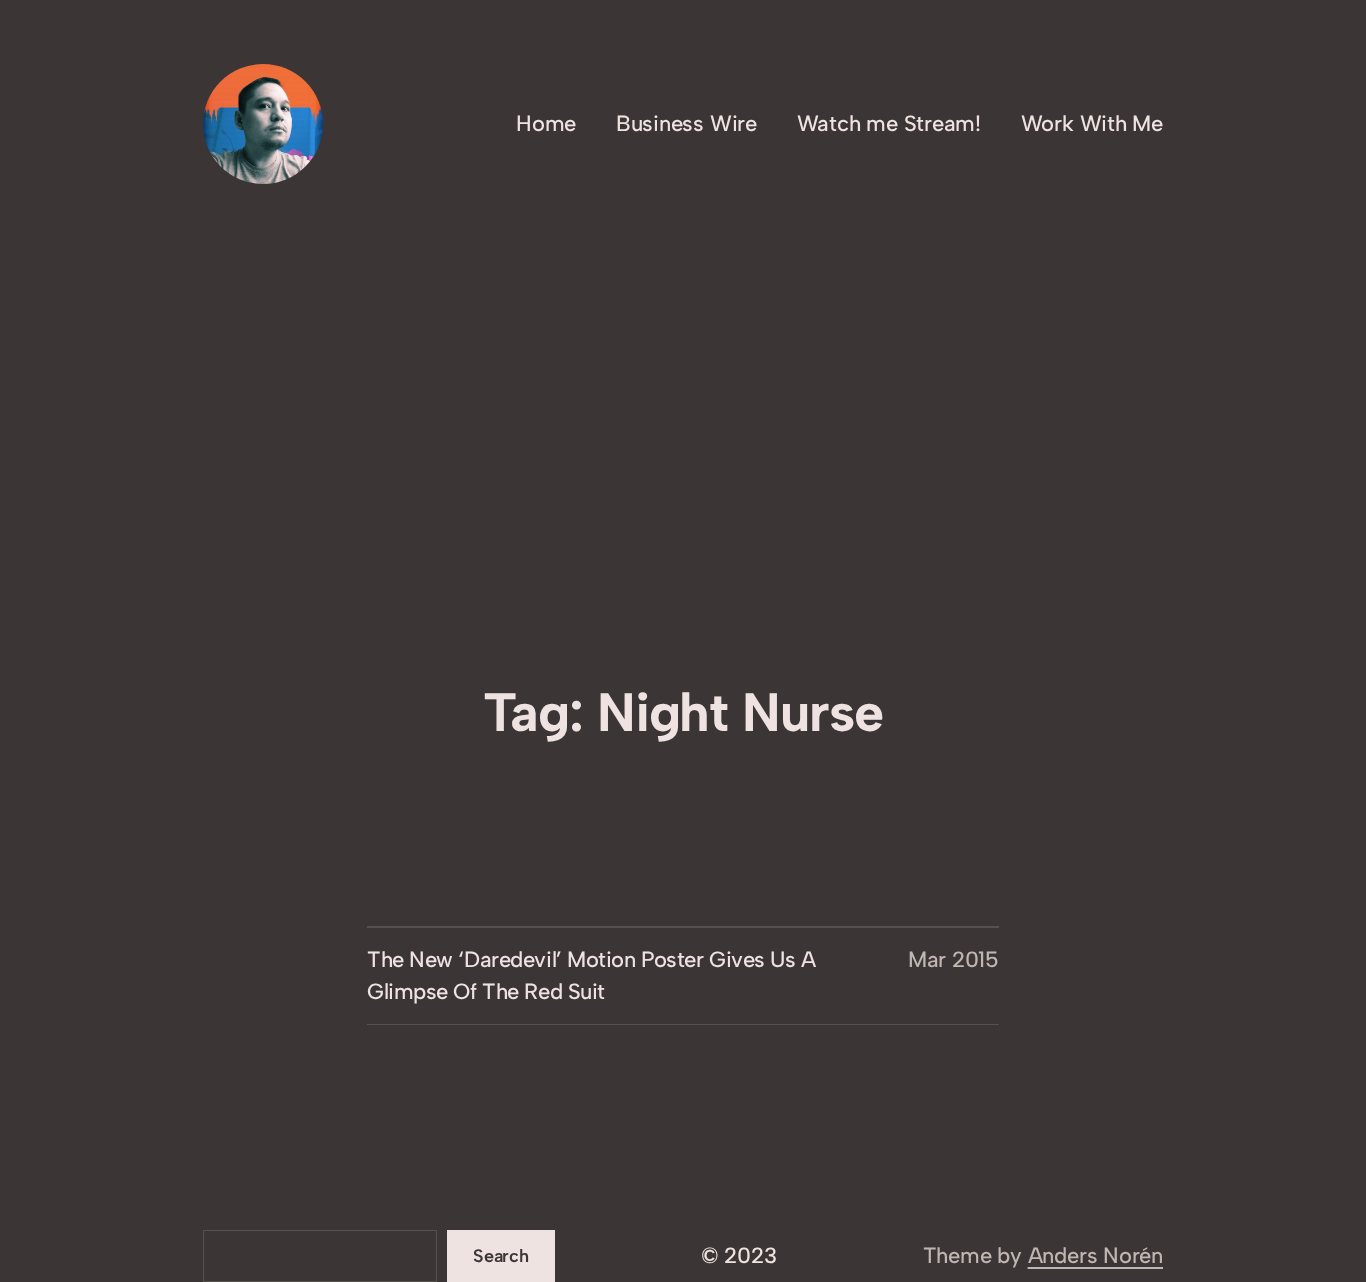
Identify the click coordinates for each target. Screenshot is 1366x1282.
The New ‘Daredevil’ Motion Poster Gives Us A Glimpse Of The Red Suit (591, 975)
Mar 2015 (953, 959)
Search (501, 1256)
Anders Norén (1095, 1255)
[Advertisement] (683, 529)
